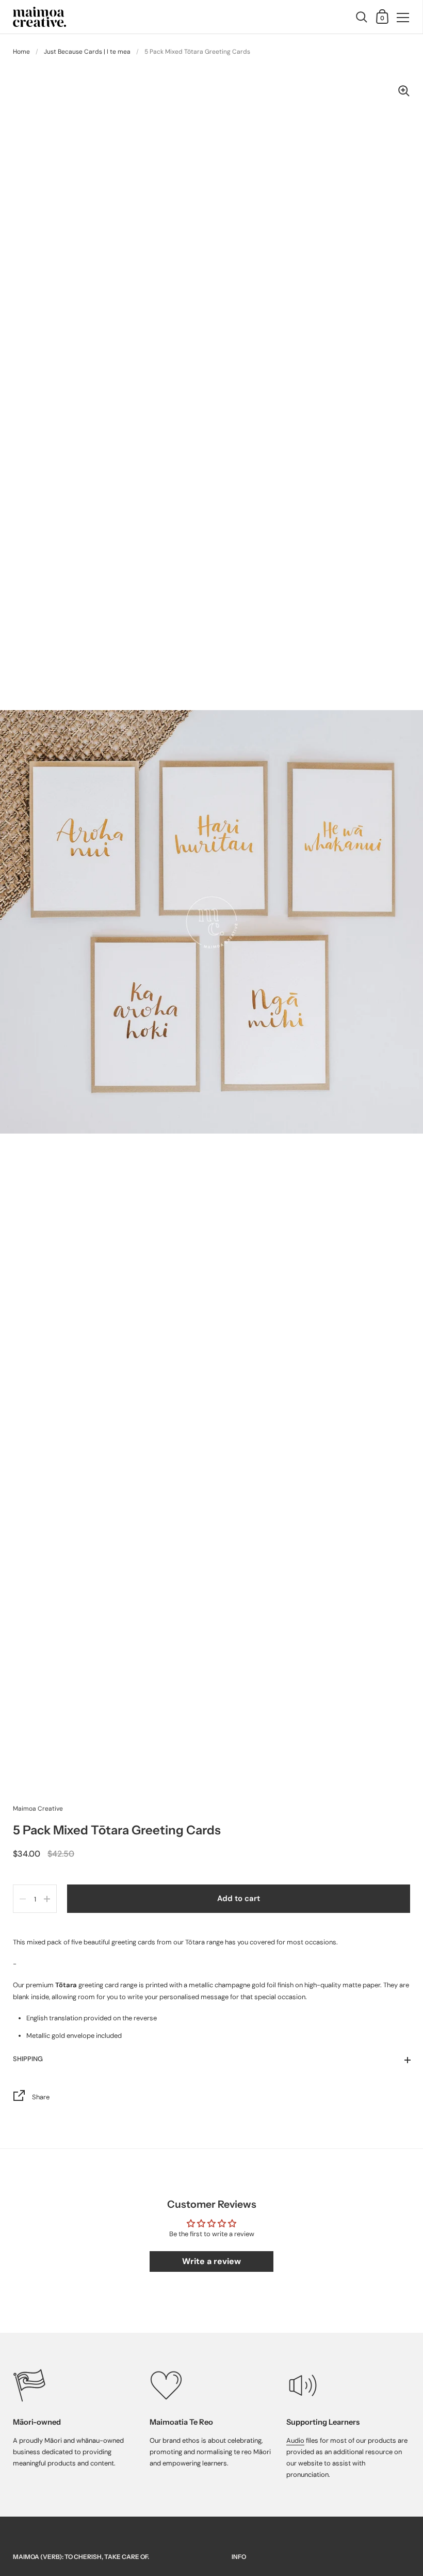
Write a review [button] (211, 2261)
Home (21, 52)
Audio (295, 2440)
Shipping (28, 2059)
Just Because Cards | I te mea (87, 52)
